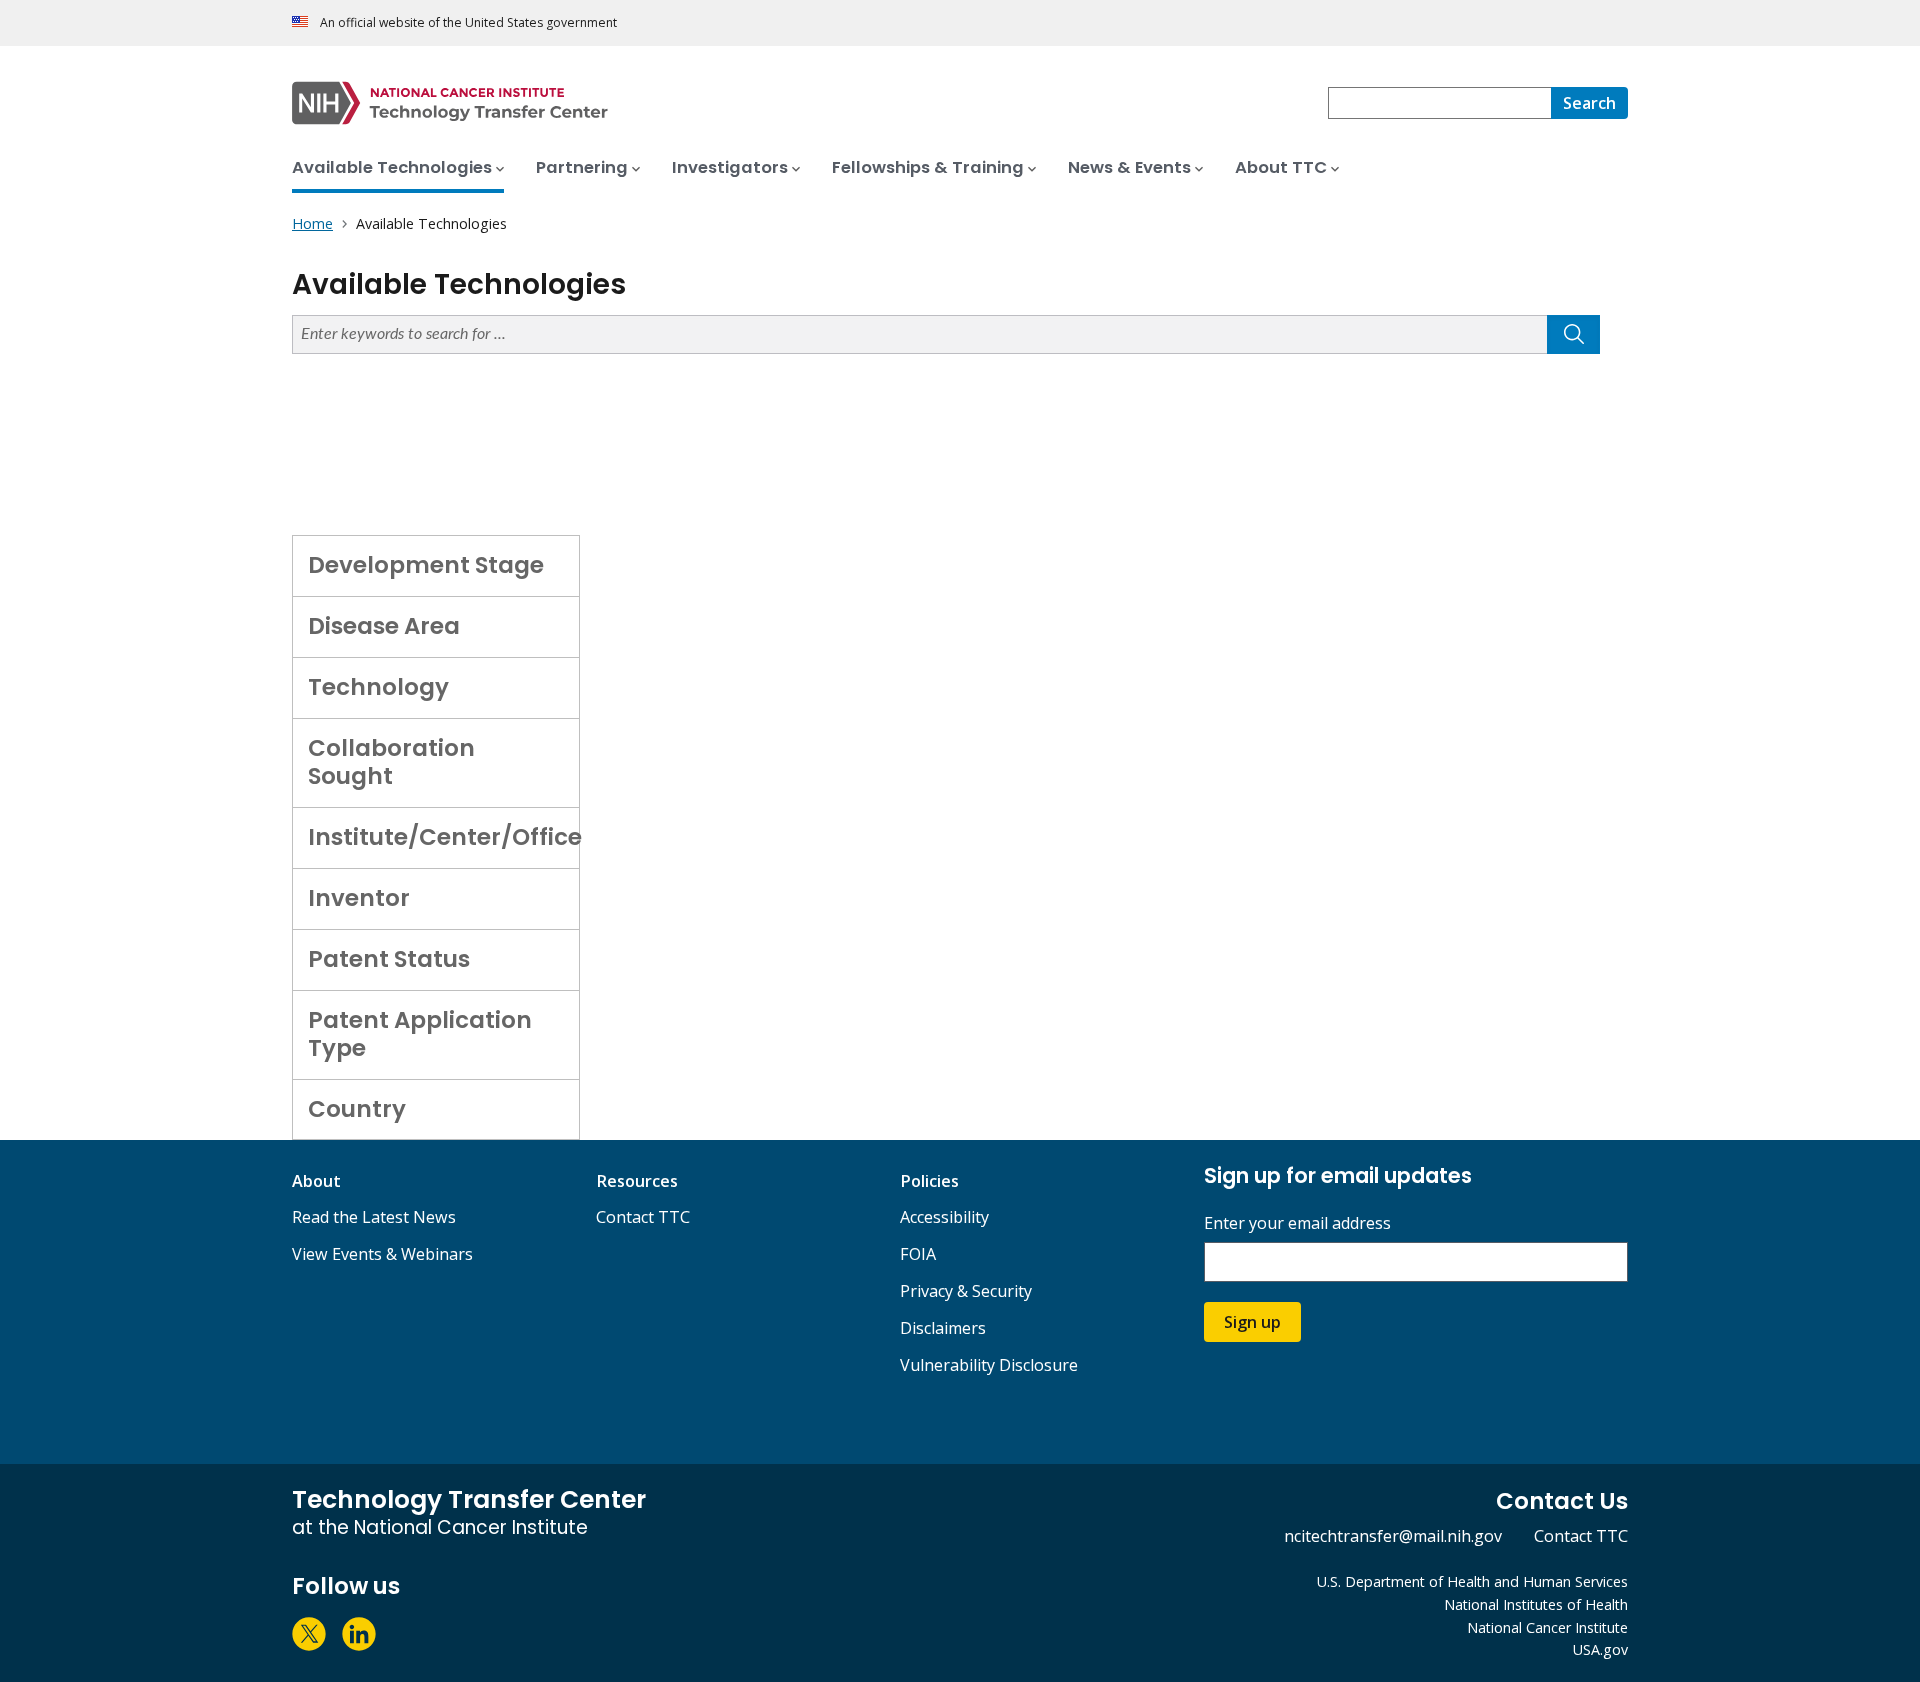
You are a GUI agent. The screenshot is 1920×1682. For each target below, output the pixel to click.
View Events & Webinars (382, 1254)
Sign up (1252, 1322)
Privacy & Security (966, 1291)
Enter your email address (1297, 1223)
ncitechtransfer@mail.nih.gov (1393, 1536)
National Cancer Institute (1547, 1627)
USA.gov (1600, 1649)
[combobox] (1439, 103)
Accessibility (944, 1217)
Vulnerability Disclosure (989, 1365)
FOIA (918, 1254)
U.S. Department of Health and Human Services (1472, 1581)
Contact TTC (643, 1217)
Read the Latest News (374, 1217)
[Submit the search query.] (1573, 334)
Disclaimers (943, 1328)
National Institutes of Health (1536, 1604)
